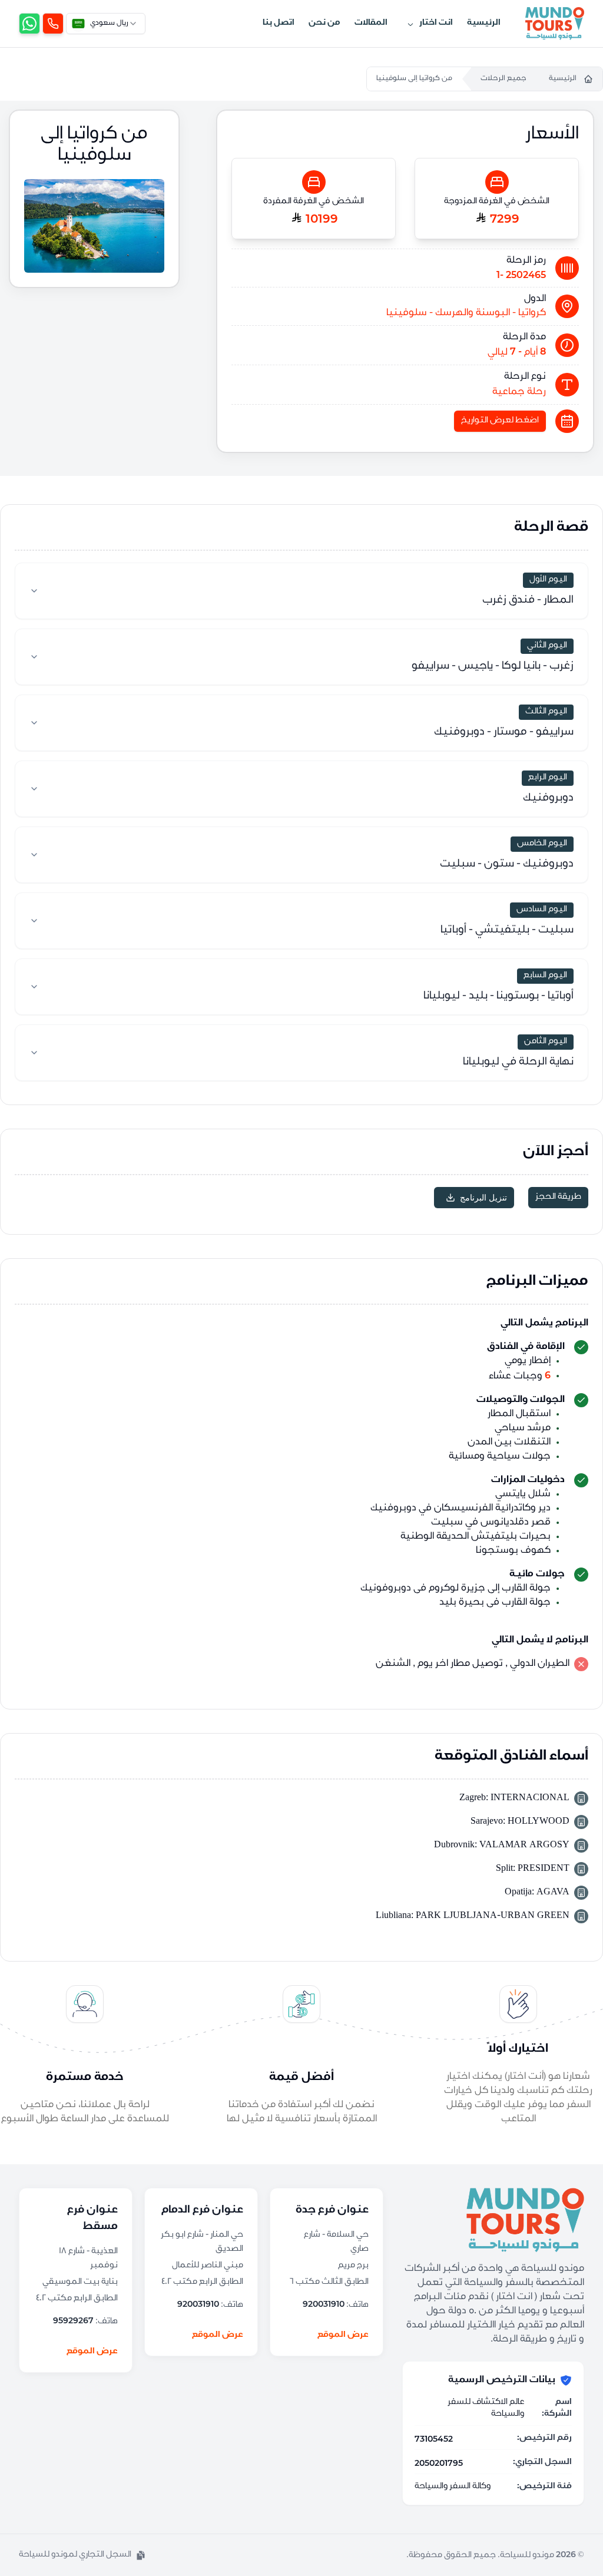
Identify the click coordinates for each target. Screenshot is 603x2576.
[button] (82, 2555)
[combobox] (106, 24)
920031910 (324, 2304)
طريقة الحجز (558, 1198)
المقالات (371, 24)
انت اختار (436, 24)
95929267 (73, 2320)
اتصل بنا (279, 24)
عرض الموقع (343, 2336)
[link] (53, 24)
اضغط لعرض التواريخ (500, 421)
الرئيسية (484, 24)
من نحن (324, 24)
